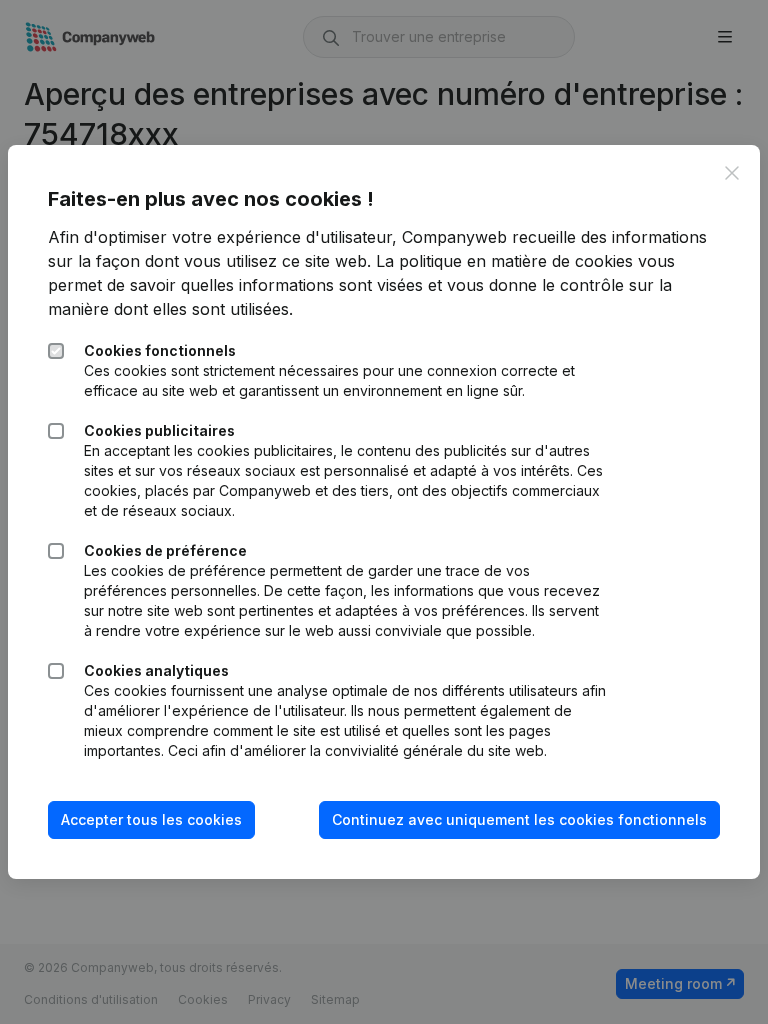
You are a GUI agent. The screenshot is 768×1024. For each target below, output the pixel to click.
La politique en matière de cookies (504, 261)
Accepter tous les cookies (151, 819)
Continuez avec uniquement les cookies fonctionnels (519, 819)
